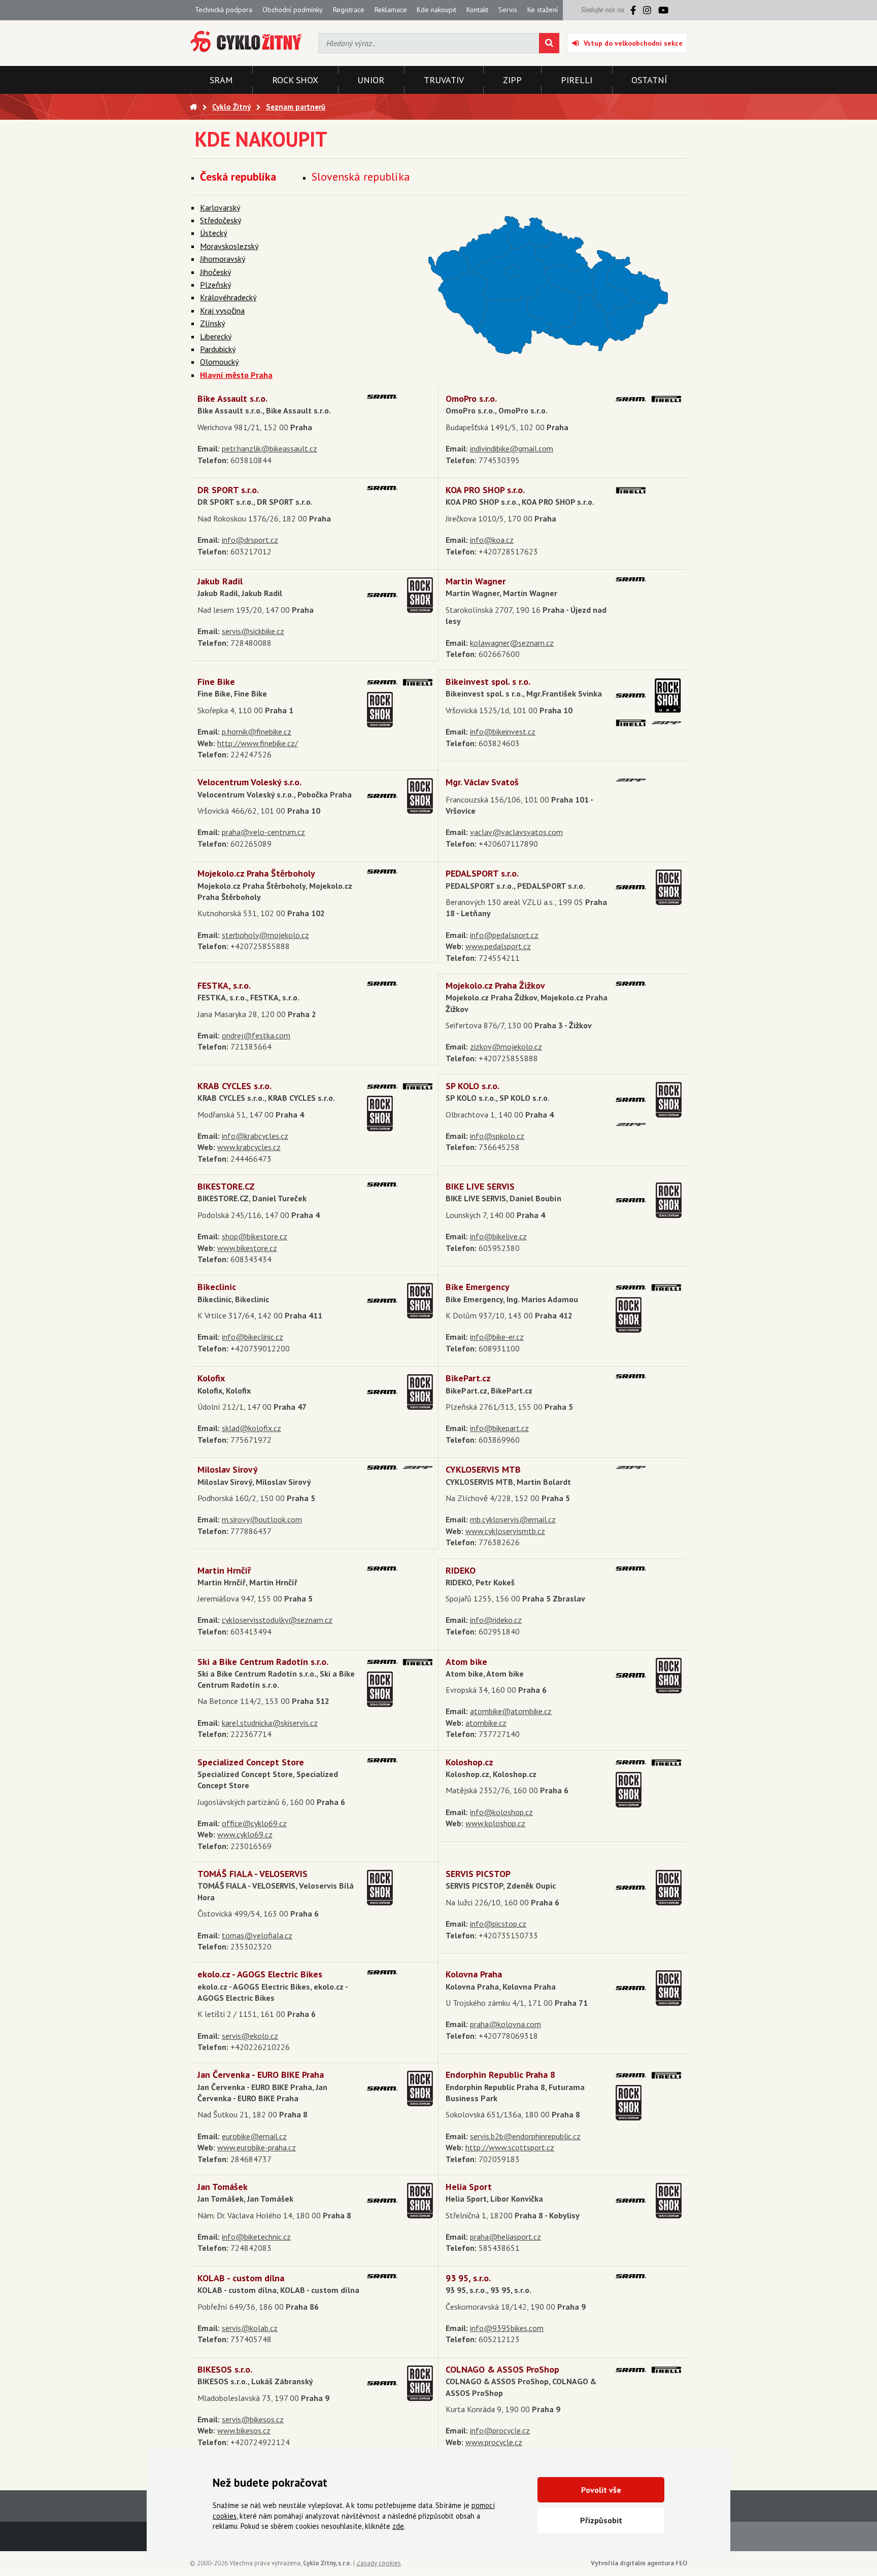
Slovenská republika (361, 177)
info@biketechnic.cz (256, 2237)
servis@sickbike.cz (253, 631)
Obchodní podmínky (293, 10)
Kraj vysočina (222, 310)
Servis (508, 10)
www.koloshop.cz (495, 1823)
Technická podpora (224, 10)
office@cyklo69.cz (254, 1823)
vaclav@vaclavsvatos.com (516, 832)
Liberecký (216, 336)
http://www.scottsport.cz (510, 2147)
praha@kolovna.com (505, 2024)
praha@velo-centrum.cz (263, 832)
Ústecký (213, 233)
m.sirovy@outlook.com (262, 1519)
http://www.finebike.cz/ (258, 743)
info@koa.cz (492, 540)
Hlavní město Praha (236, 375)
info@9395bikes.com (507, 2328)
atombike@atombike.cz (511, 1711)
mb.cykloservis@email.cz (513, 1519)
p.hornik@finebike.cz (257, 732)
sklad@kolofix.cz (251, 1428)
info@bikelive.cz (498, 1236)
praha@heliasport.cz (505, 2237)
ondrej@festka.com (256, 1035)
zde (398, 2526)
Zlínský (212, 323)
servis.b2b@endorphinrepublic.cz (525, 2136)
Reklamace (391, 10)
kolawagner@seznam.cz (512, 643)
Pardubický (218, 349)
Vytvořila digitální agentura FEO (639, 2563)
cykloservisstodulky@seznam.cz (277, 1620)
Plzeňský (215, 285)
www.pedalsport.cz (498, 946)
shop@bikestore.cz (255, 1236)
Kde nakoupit (436, 10)
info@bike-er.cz (497, 1337)
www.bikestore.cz (247, 1248)
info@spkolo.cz (497, 1136)
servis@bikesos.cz (253, 2419)
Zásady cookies (379, 2563)
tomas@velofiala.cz (257, 1935)
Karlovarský (220, 207)
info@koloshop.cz (501, 1812)
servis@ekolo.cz (250, 2036)
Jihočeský (215, 272)
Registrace (349, 10)
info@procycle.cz (500, 2430)
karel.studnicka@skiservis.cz (270, 1723)
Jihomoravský (223, 259)
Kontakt (477, 10)
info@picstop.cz (498, 1924)
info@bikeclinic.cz (252, 1337)
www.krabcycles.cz (249, 1147)
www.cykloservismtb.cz (505, 1531)
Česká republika (238, 177)
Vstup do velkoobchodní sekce (633, 43)
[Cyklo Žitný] (246, 42)
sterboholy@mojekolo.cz (265, 935)
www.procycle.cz (494, 2442)
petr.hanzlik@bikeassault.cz (269, 448)
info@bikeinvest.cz (503, 732)
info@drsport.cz (250, 540)
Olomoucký (219, 362)
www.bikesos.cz (244, 2430)
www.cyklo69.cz (245, 1834)
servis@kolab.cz (250, 2328)
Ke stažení (543, 10)
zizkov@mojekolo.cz (506, 1047)
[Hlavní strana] (193, 107)
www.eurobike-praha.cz (257, 2147)
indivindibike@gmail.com (512, 448)
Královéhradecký (228, 297)
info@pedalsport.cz (504, 935)
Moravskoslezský (229, 246)
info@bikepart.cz (499, 1428)
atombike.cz (486, 1723)
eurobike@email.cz (254, 2136)
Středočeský (221, 220)
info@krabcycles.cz (255, 1136)
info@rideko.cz (496, 1620)
